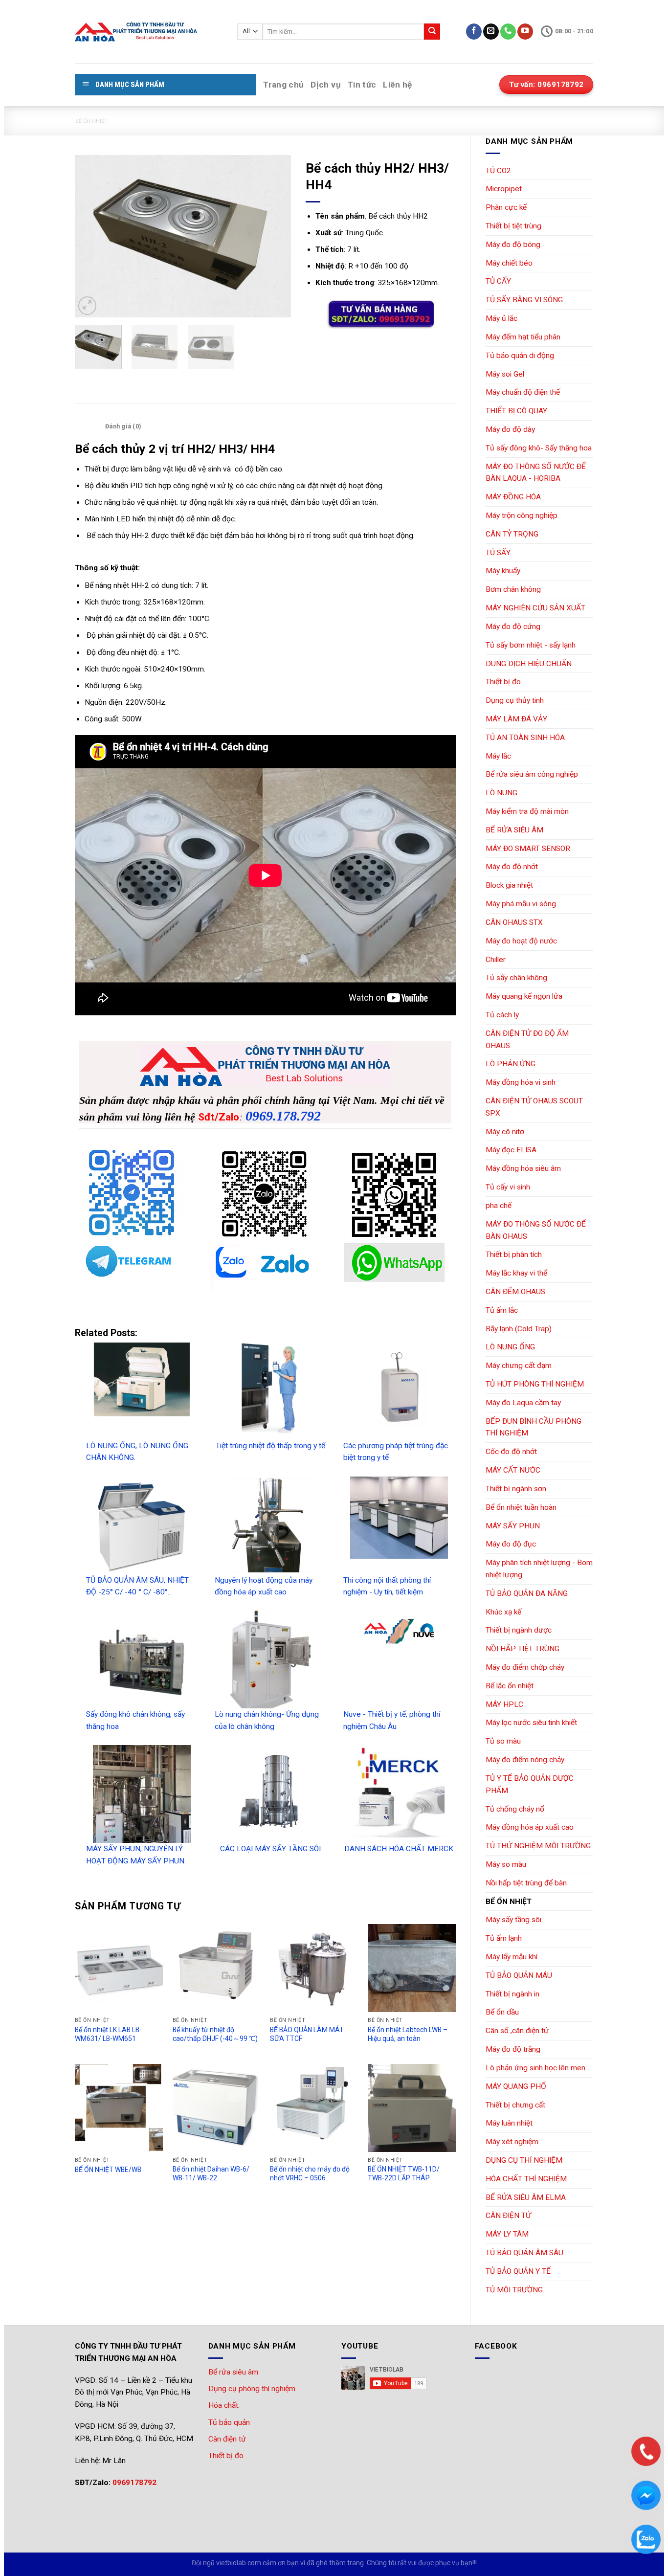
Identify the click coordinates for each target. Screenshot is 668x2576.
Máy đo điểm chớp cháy (525, 1667)
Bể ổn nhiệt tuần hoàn (521, 1507)
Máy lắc (498, 756)
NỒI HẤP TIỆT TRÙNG (523, 1649)
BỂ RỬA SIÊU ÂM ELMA (526, 2197)
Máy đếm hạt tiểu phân (523, 337)
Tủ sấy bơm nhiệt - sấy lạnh (531, 645)
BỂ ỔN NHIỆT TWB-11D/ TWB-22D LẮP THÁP (404, 2173)
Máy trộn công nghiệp (522, 515)
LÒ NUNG (501, 793)
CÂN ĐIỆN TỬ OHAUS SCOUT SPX (534, 1107)
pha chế (499, 1206)
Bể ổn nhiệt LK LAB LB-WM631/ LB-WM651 (108, 2034)
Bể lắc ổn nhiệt (510, 1686)
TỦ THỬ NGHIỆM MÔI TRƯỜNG (538, 1846)
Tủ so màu (503, 1741)
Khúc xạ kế (503, 1612)
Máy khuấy (503, 571)
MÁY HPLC (504, 1704)
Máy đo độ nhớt (512, 867)
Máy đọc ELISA (511, 1150)
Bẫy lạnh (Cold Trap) (519, 1329)
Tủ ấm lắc (502, 1310)
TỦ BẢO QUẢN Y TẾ (518, 2271)
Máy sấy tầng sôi (513, 1920)
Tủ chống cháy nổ (515, 1809)
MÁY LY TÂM (507, 2234)
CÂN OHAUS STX (514, 922)
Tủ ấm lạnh (504, 1938)
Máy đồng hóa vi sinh (521, 1082)
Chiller (496, 960)
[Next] (274, 236)
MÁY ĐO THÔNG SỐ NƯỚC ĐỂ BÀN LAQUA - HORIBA (536, 473)
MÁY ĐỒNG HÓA (513, 497)
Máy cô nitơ (505, 1132)
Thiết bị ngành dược (519, 1630)
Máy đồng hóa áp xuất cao (530, 1827)
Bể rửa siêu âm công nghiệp (532, 774)
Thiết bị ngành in (512, 1994)
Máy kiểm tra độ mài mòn (527, 811)
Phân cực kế (506, 207)
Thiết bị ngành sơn (516, 1489)
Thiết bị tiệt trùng (513, 226)
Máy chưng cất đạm (519, 1366)
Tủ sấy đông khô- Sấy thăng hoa (539, 448)
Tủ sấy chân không (516, 978)
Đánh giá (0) (123, 426)
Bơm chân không (513, 589)
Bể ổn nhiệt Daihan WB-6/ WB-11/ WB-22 (211, 2173)
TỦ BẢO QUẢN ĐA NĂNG (527, 1593)
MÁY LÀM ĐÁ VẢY (516, 719)
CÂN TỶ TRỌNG (512, 534)
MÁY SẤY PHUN (513, 1526)
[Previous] (91, 236)
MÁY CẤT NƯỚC (513, 1470)
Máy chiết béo (509, 263)
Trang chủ (283, 85)
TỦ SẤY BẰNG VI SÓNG (524, 300)
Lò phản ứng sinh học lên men (535, 2068)
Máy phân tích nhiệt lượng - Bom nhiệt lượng (539, 1569)
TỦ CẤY (498, 281)
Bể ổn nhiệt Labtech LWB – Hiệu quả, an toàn (408, 2034)
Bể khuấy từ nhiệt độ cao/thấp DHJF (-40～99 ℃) (215, 2034)
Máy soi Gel (505, 374)
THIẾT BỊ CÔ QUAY (516, 411)
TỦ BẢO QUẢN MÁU (519, 1975)
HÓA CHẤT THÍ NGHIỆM (526, 2179)
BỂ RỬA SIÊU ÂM (514, 830)
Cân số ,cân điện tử (517, 2031)
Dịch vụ (325, 85)
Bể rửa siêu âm (233, 2372)
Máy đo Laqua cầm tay (523, 1403)
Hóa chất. (224, 2405)
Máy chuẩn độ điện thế (523, 392)
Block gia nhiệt (509, 885)
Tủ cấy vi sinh (508, 1187)
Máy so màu (506, 1864)
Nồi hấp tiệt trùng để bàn (526, 1883)
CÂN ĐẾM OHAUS (515, 1292)
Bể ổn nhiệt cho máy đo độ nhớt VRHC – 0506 (310, 2173)
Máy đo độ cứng (513, 627)
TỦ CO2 (498, 171)
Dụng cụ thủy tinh (515, 700)
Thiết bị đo (503, 682)
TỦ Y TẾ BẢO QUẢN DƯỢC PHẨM (530, 1784)
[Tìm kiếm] (432, 32)
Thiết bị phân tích (514, 1254)
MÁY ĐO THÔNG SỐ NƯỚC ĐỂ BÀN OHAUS (536, 1230)
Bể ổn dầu (502, 2012)
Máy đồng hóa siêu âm (523, 1168)
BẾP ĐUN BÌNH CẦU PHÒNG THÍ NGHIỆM (534, 1427)
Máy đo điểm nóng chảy (525, 1760)
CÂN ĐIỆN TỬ (508, 2216)
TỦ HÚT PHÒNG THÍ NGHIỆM (535, 1384)
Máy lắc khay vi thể (516, 1273)
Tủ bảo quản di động (520, 356)
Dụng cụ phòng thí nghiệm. (253, 2389)
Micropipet (504, 189)
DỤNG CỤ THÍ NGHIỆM (524, 2160)
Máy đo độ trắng (513, 2049)
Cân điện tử (227, 2439)
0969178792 (134, 2483)
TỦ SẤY (498, 553)
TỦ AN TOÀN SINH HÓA (525, 738)
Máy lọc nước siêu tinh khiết (531, 1723)
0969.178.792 (283, 1116)
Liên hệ (397, 85)
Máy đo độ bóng (513, 245)
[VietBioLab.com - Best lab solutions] (149, 32)
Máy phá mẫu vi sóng (521, 904)
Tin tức (362, 85)
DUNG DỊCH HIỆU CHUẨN (529, 664)
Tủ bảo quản (229, 2422)
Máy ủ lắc (501, 318)
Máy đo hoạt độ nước (521, 941)
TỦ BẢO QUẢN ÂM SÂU (524, 2253)
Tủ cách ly (502, 1015)
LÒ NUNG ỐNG (510, 1347)
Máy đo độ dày (510, 429)
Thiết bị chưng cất (515, 2105)
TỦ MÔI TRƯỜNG (514, 2290)
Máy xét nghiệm (512, 2142)
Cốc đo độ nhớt (511, 1452)
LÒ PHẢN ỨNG (511, 1064)
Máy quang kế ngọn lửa (524, 996)
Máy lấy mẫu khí (512, 1957)
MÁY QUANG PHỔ (516, 2086)
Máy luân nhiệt (509, 2123)
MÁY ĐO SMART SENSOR (528, 849)
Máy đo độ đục (511, 1544)
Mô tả (88, 426)
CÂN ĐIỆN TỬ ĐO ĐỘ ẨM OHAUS (527, 1040)
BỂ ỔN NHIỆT (91, 121)
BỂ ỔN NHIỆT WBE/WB (108, 2170)
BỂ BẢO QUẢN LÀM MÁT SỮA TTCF (307, 2034)
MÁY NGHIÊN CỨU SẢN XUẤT (535, 608)
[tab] (88, 426)
